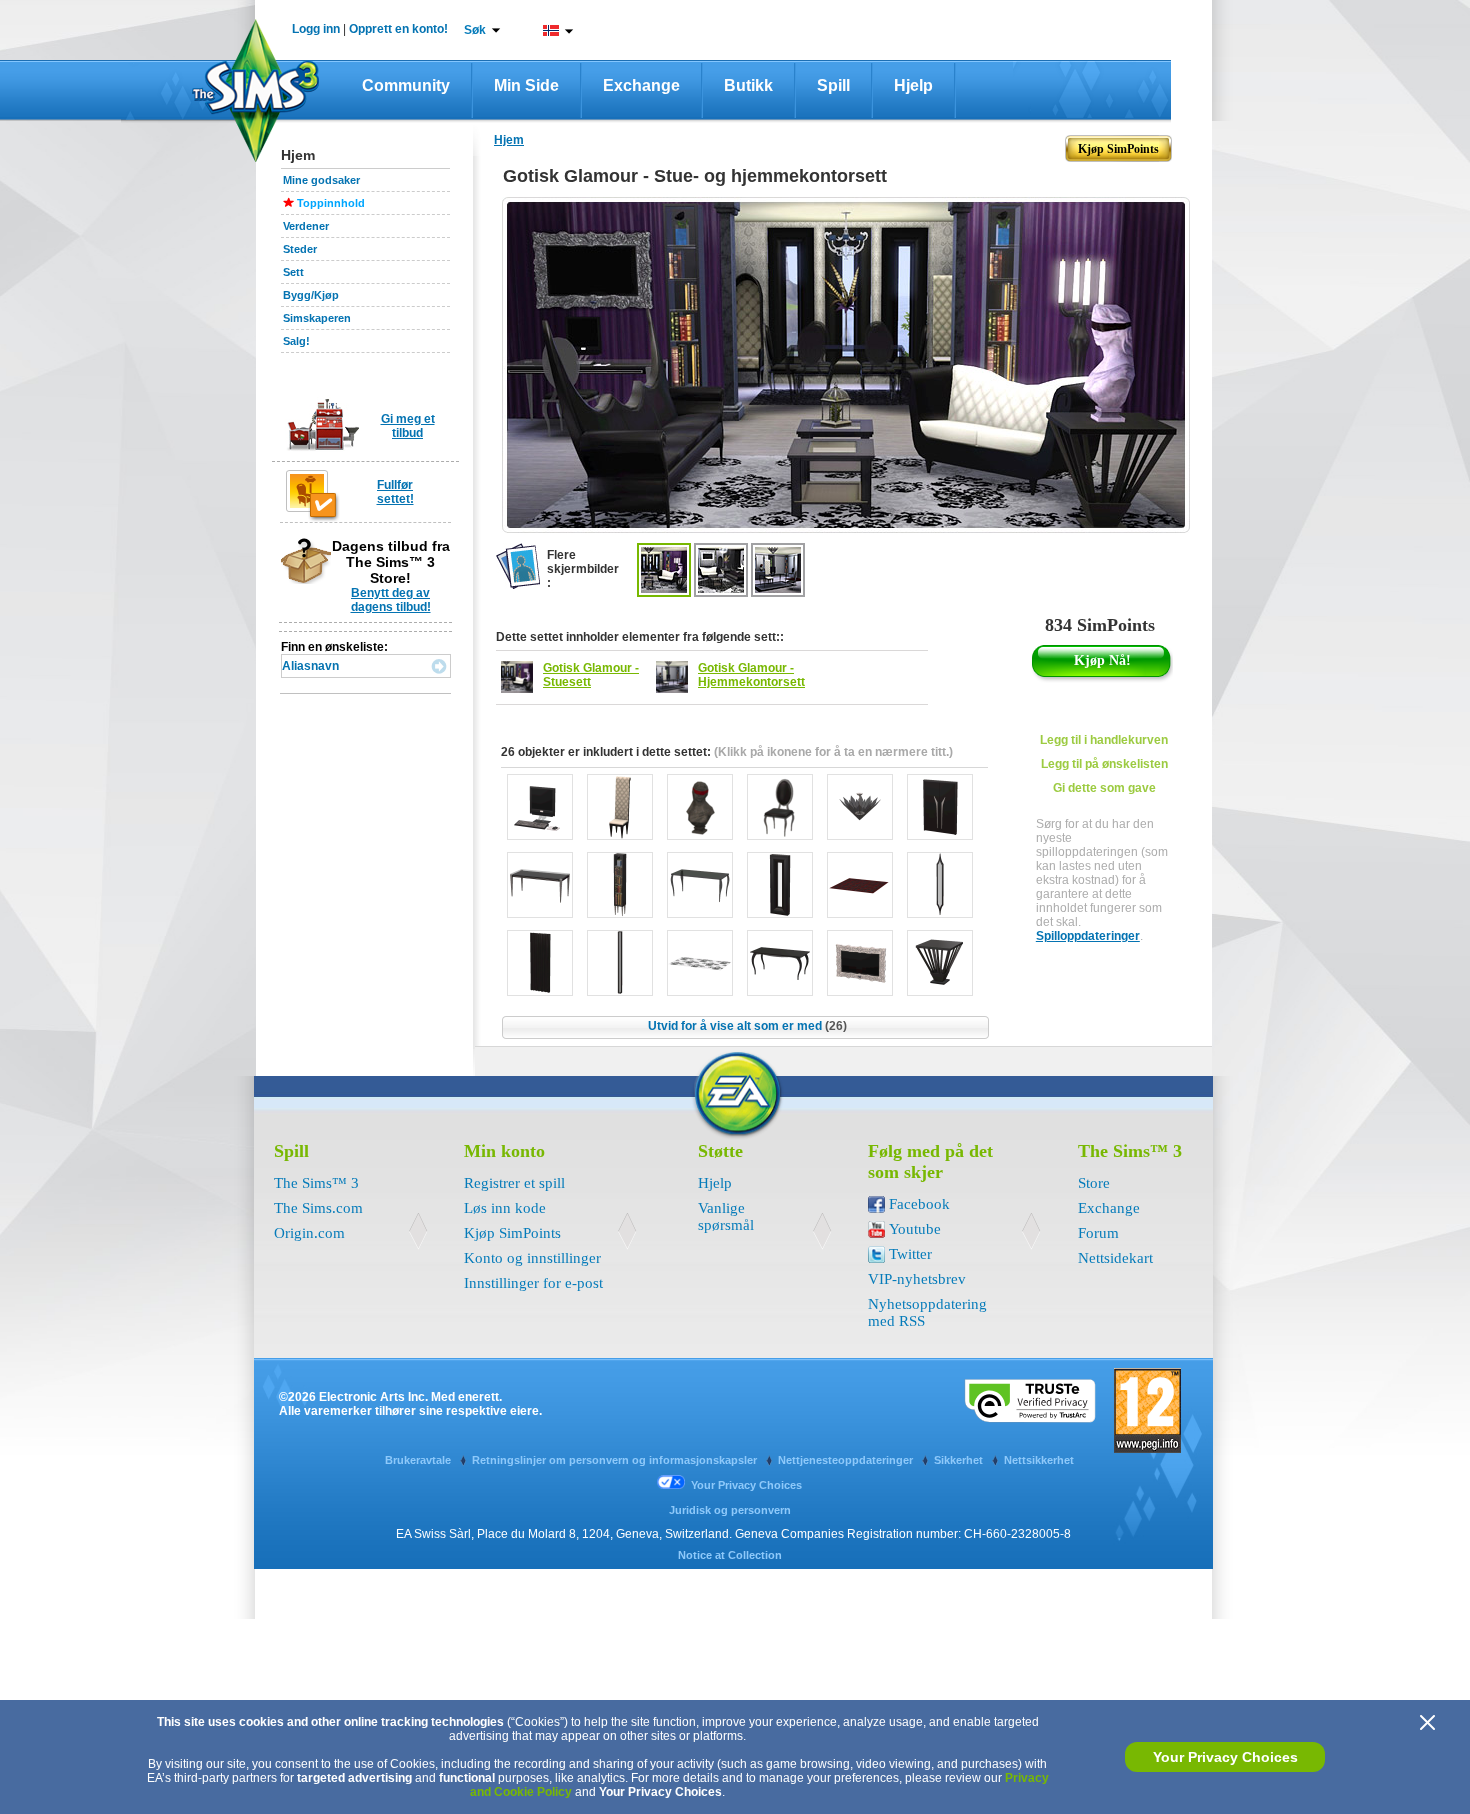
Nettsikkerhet (1039, 1460)
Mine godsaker (321, 180)
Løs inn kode (505, 1208)
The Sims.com (318, 1208)
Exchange (641, 85)
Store (1094, 1183)
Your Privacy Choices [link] (746, 1485)
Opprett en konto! (398, 29)
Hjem (509, 140)
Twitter (910, 1254)
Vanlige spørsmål (726, 1216)
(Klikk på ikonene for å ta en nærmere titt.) (833, 752)
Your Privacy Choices (1225, 1757)
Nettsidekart (1115, 1258)
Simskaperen (317, 318)
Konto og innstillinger (532, 1258)
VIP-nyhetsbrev (917, 1279)
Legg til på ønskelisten (1104, 764)
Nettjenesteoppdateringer (847, 1460)
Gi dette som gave (1104, 788)
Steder (300, 249)
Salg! (296, 341)
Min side (526, 85)
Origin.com (309, 1233)
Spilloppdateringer (1088, 936)
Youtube (915, 1229)
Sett (293, 272)
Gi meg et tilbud (408, 426)
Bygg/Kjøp (311, 295)
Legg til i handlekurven (1104, 740)
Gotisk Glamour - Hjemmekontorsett (751, 675)
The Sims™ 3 (316, 1183)
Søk (475, 30)
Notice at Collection (730, 1555)
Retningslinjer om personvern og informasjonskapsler (616, 1460)
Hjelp (913, 85)
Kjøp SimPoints (512, 1233)
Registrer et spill (514, 1183)
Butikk (748, 85)
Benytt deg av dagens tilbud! (391, 600)
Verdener (306, 226)
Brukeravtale (419, 1460)
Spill (833, 85)
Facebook (919, 1204)
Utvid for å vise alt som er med (747, 1026)
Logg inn (316, 29)
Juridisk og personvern (730, 1510)
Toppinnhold (331, 203)
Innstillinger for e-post (533, 1283)
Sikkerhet (960, 1460)
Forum (1098, 1233)
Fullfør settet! (395, 492)
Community (406, 85)
